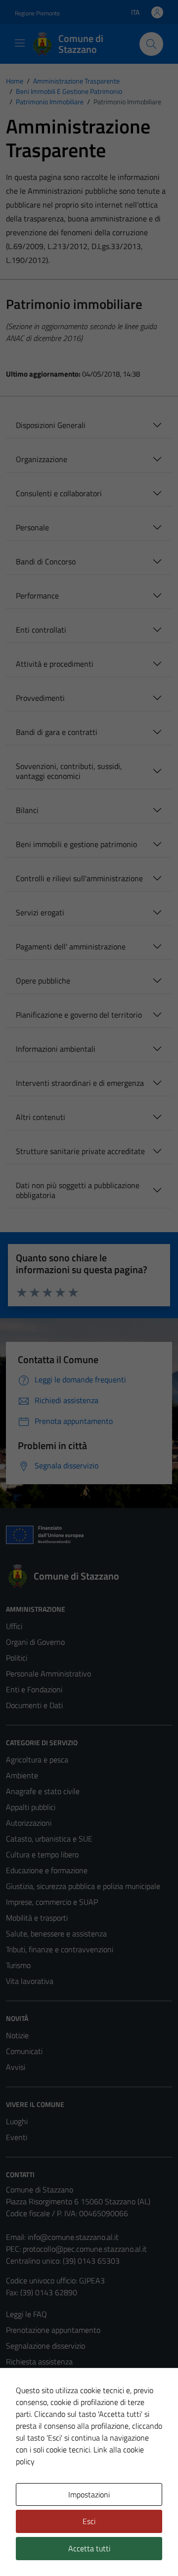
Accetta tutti (89, 2548)
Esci (89, 2521)
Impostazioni (89, 2494)
